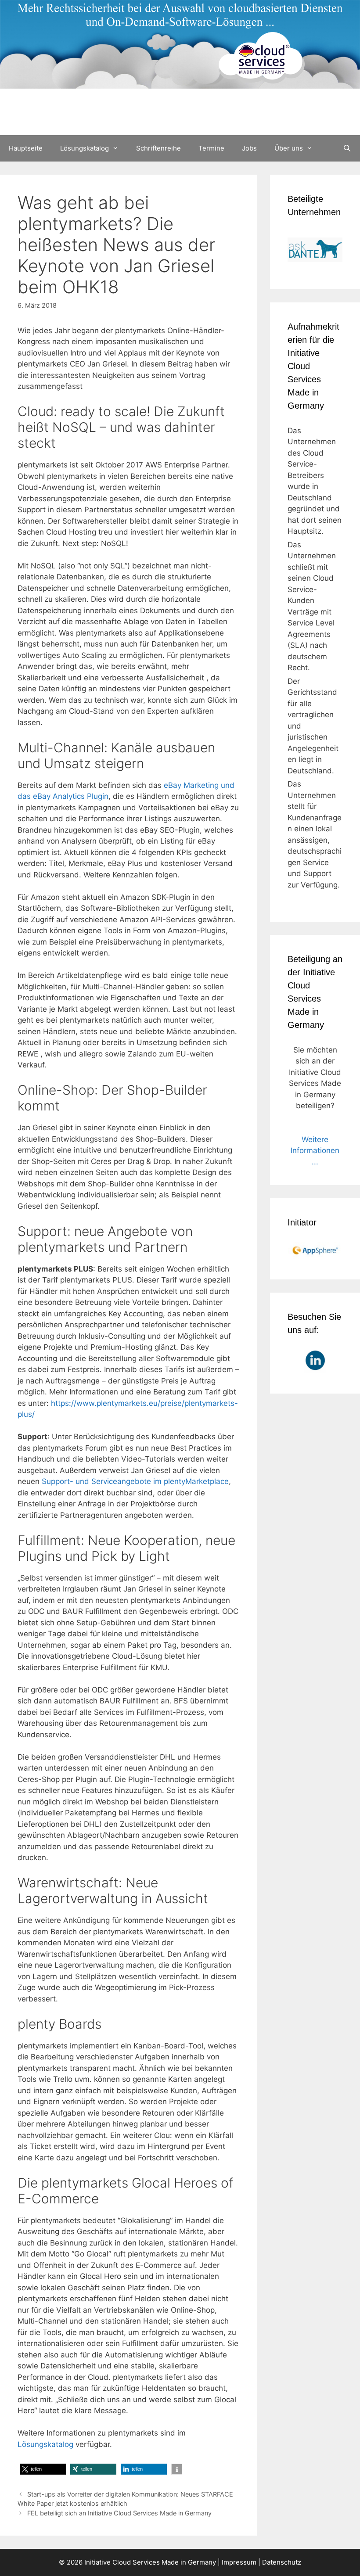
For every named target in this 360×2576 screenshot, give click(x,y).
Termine (211, 148)
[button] (43, 2469)
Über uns (289, 148)
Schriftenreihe (158, 148)
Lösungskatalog (85, 148)
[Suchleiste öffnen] (347, 148)
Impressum (239, 2562)
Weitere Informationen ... (315, 1151)
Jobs (249, 148)
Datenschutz (282, 2562)
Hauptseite (26, 148)
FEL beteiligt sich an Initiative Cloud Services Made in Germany (119, 2513)
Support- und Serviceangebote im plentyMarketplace (135, 1481)
